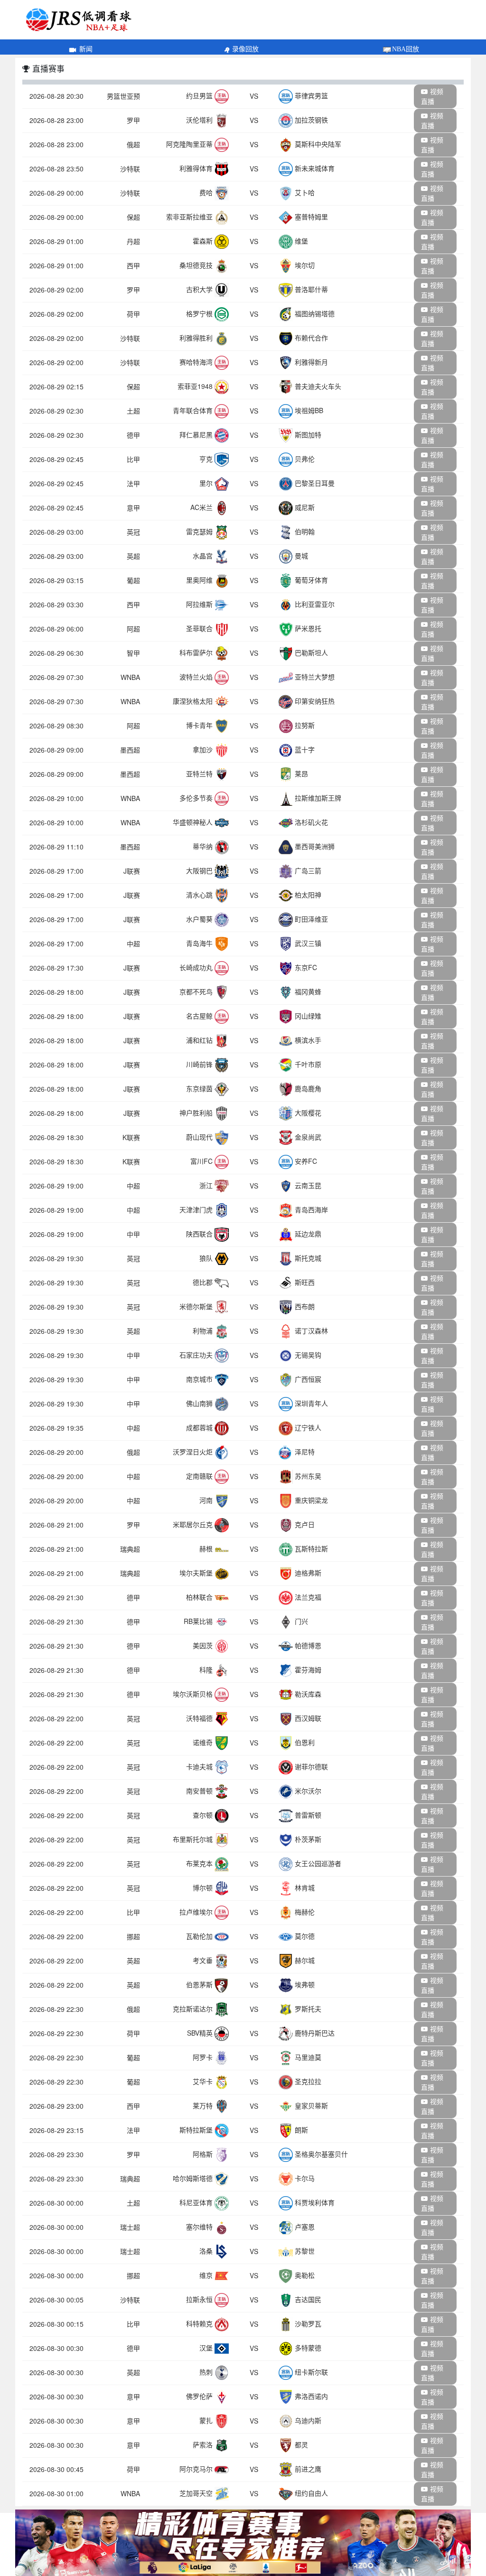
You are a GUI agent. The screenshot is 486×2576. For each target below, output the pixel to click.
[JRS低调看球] (243, 2543)
